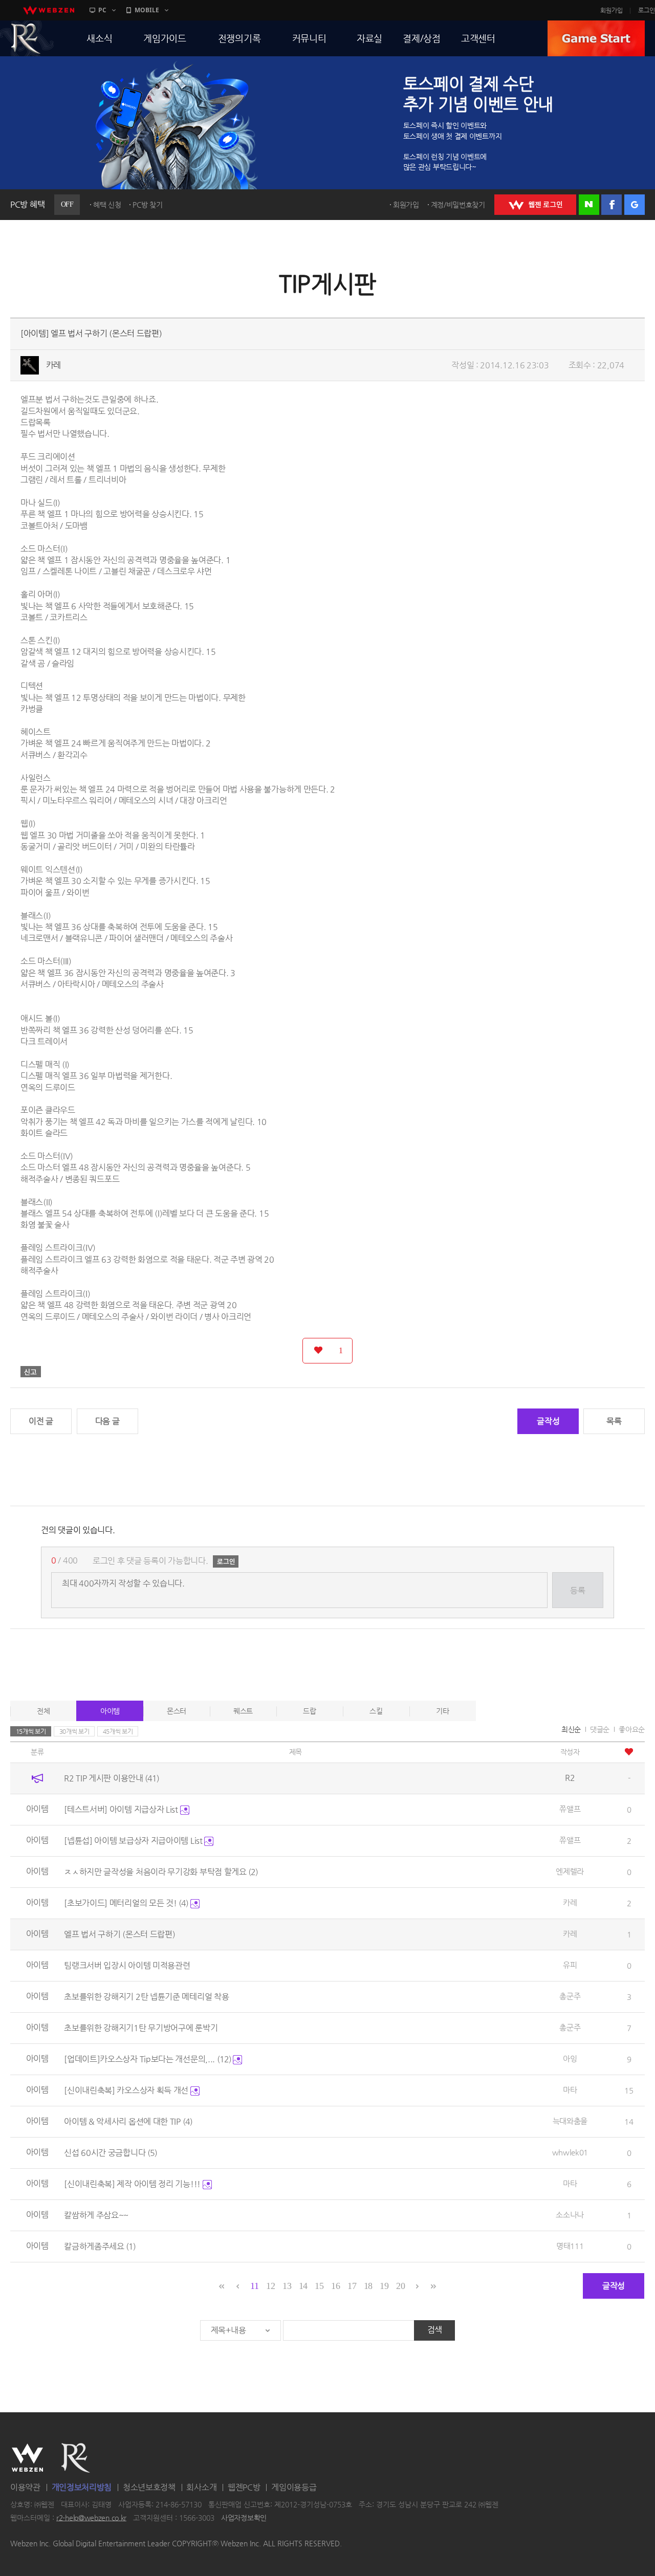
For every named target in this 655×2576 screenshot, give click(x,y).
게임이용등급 (294, 2487)
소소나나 (570, 2215)
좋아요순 (632, 1729)
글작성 (548, 1421)
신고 (31, 1372)
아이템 (110, 1711)
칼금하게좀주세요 (100, 2246)
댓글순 (600, 1729)
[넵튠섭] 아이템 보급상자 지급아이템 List (134, 1841)
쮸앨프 (570, 1809)
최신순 (571, 1729)
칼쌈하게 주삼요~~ (96, 2215)
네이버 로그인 (589, 205)
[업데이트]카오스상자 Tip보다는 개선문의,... (148, 2059)
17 (352, 2286)
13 (287, 2286)
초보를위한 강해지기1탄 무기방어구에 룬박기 (141, 2028)
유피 (570, 1965)
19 (384, 2286)
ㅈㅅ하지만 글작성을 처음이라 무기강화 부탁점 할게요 (161, 1872)
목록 (614, 1421)
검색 (435, 2330)
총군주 (570, 1996)
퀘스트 (243, 1711)
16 (335, 2286)
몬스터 (177, 1711)
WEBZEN (27, 2458)
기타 (442, 1711)
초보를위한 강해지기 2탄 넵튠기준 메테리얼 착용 (146, 1997)
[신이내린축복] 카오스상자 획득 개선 (127, 2090)
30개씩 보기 (74, 1731)
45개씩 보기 (118, 1731)
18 (368, 2286)
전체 (43, 1711)
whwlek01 (570, 2152)
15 (319, 2286)
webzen (49, 10)
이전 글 (41, 1421)
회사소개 (201, 2487)
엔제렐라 (570, 1871)
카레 (53, 365)
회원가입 (612, 10)
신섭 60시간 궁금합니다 (111, 2153)
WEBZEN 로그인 (535, 205)
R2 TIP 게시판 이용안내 (112, 1778)
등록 (577, 1590)
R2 (76, 2458)
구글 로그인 (635, 205)
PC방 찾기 (147, 205)
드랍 (309, 1711)
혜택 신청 (107, 205)
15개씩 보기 (31, 1731)
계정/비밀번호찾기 (458, 205)
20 (400, 2286)
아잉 (570, 2058)
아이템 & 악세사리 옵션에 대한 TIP (128, 2121)
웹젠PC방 (244, 2487)
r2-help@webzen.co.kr (91, 2518)
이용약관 (25, 2487)
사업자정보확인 (244, 2518)
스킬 (376, 1711)
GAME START (596, 38)
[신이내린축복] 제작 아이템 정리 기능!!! (133, 2184)
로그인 (647, 10)
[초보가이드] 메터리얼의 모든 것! (126, 1903)
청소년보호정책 (149, 2487)
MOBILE (147, 10)
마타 (570, 2090)
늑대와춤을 (570, 2121)
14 (303, 2286)
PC (102, 10)
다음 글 (107, 1421)
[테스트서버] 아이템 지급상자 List (122, 1809)
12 (270, 2286)
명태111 (570, 2246)
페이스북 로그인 (612, 205)
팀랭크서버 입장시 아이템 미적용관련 (127, 1965)
